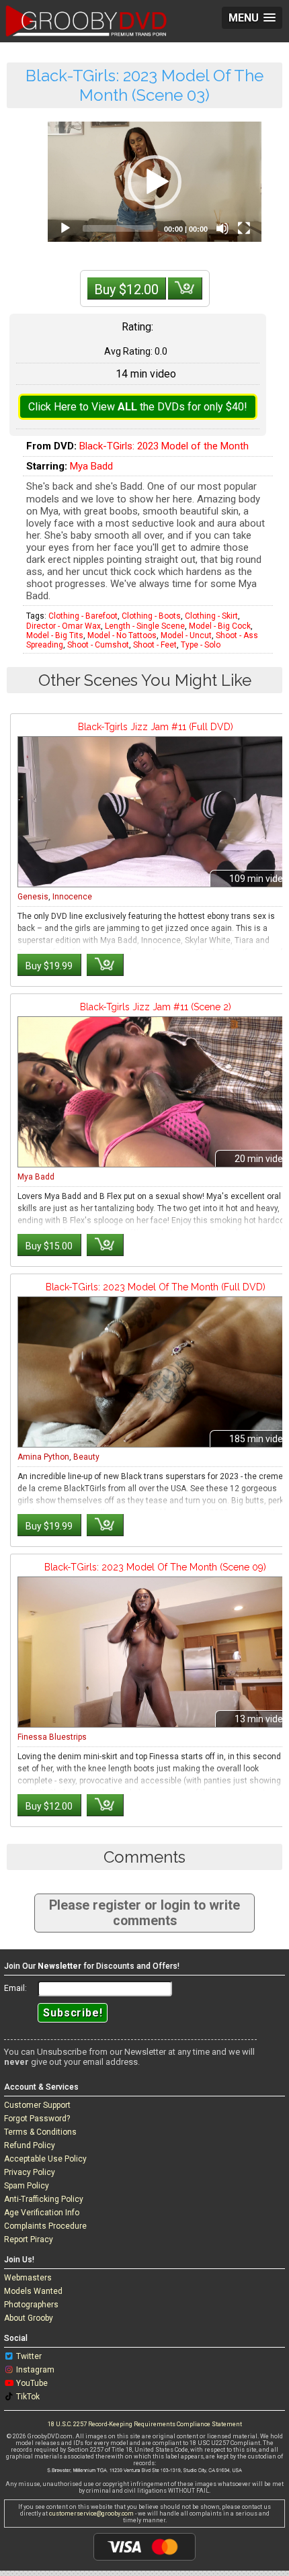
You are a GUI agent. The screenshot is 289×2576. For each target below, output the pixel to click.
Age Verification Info (42, 2213)
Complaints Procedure (45, 2226)
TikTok (28, 2397)
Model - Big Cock (220, 626)
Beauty (86, 1457)
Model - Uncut (186, 635)
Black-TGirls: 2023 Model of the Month (164, 446)
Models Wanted (33, 2291)
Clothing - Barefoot (83, 616)
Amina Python (43, 1457)
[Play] (65, 228)
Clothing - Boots (151, 616)
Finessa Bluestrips (52, 1737)
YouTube (32, 2383)
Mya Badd (91, 466)
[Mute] (222, 228)
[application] (155, 182)
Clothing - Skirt (211, 616)
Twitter (29, 2356)
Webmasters (28, 2278)
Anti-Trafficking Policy (44, 2199)
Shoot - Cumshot (98, 645)
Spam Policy (27, 2186)
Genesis (33, 897)
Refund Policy (30, 2145)
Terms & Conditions (40, 2132)
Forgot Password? (37, 2119)
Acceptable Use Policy (45, 2159)
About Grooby (29, 2318)
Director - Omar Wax (64, 626)
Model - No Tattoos (122, 635)
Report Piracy (29, 2239)
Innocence (72, 897)
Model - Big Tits (55, 635)
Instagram (35, 2370)
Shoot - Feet (155, 645)
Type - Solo (201, 645)
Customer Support (37, 2105)
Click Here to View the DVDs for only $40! (138, 407)
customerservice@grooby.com (91, 2514)
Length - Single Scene (145, 626)
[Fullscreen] (244, 228)
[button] (155, 182)
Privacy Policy (30, 2172)
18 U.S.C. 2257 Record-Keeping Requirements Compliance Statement (145, 2424)
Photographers (31, 2305)
